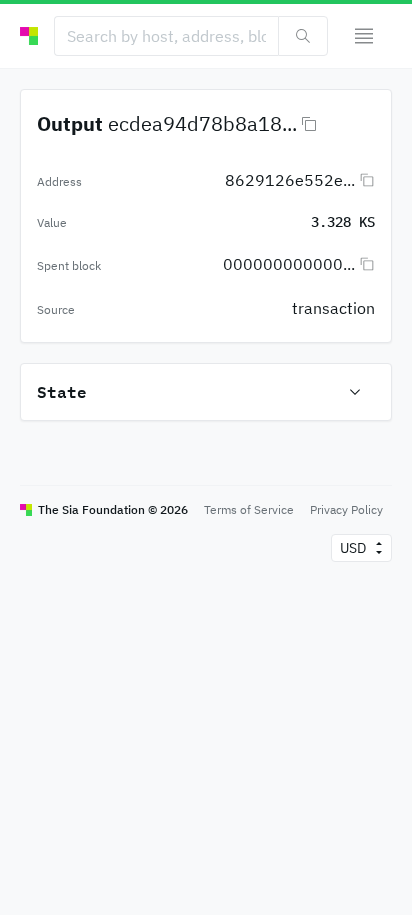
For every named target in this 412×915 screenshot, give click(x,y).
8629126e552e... (290, 180)
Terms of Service (249, 509)
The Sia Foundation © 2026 (113, 509)
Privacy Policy (346, 509)
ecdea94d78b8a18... (202, 123)
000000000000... (289, 264)
